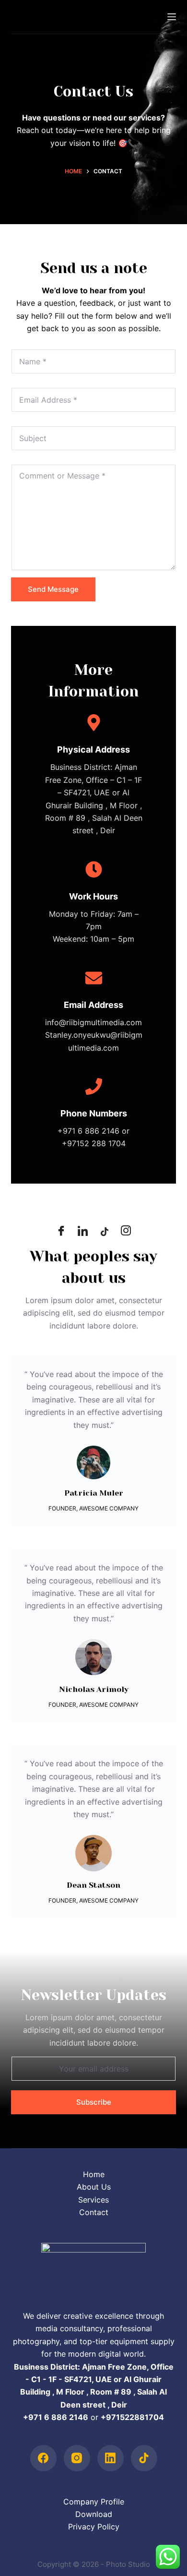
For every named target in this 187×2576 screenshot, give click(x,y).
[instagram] (126, 1232)
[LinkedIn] (83, 1232)
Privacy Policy (94, 2527)
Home (94, 2174)
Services (93, 2200)
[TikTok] (144, 2458)
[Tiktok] (105, 1232)
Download (94, 2514)
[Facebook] (61, 1232)
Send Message (53, 589)
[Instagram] (77, 2458)
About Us (94, 2187)
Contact (94, 2212)
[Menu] (172, 17)
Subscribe (94, 2102)
